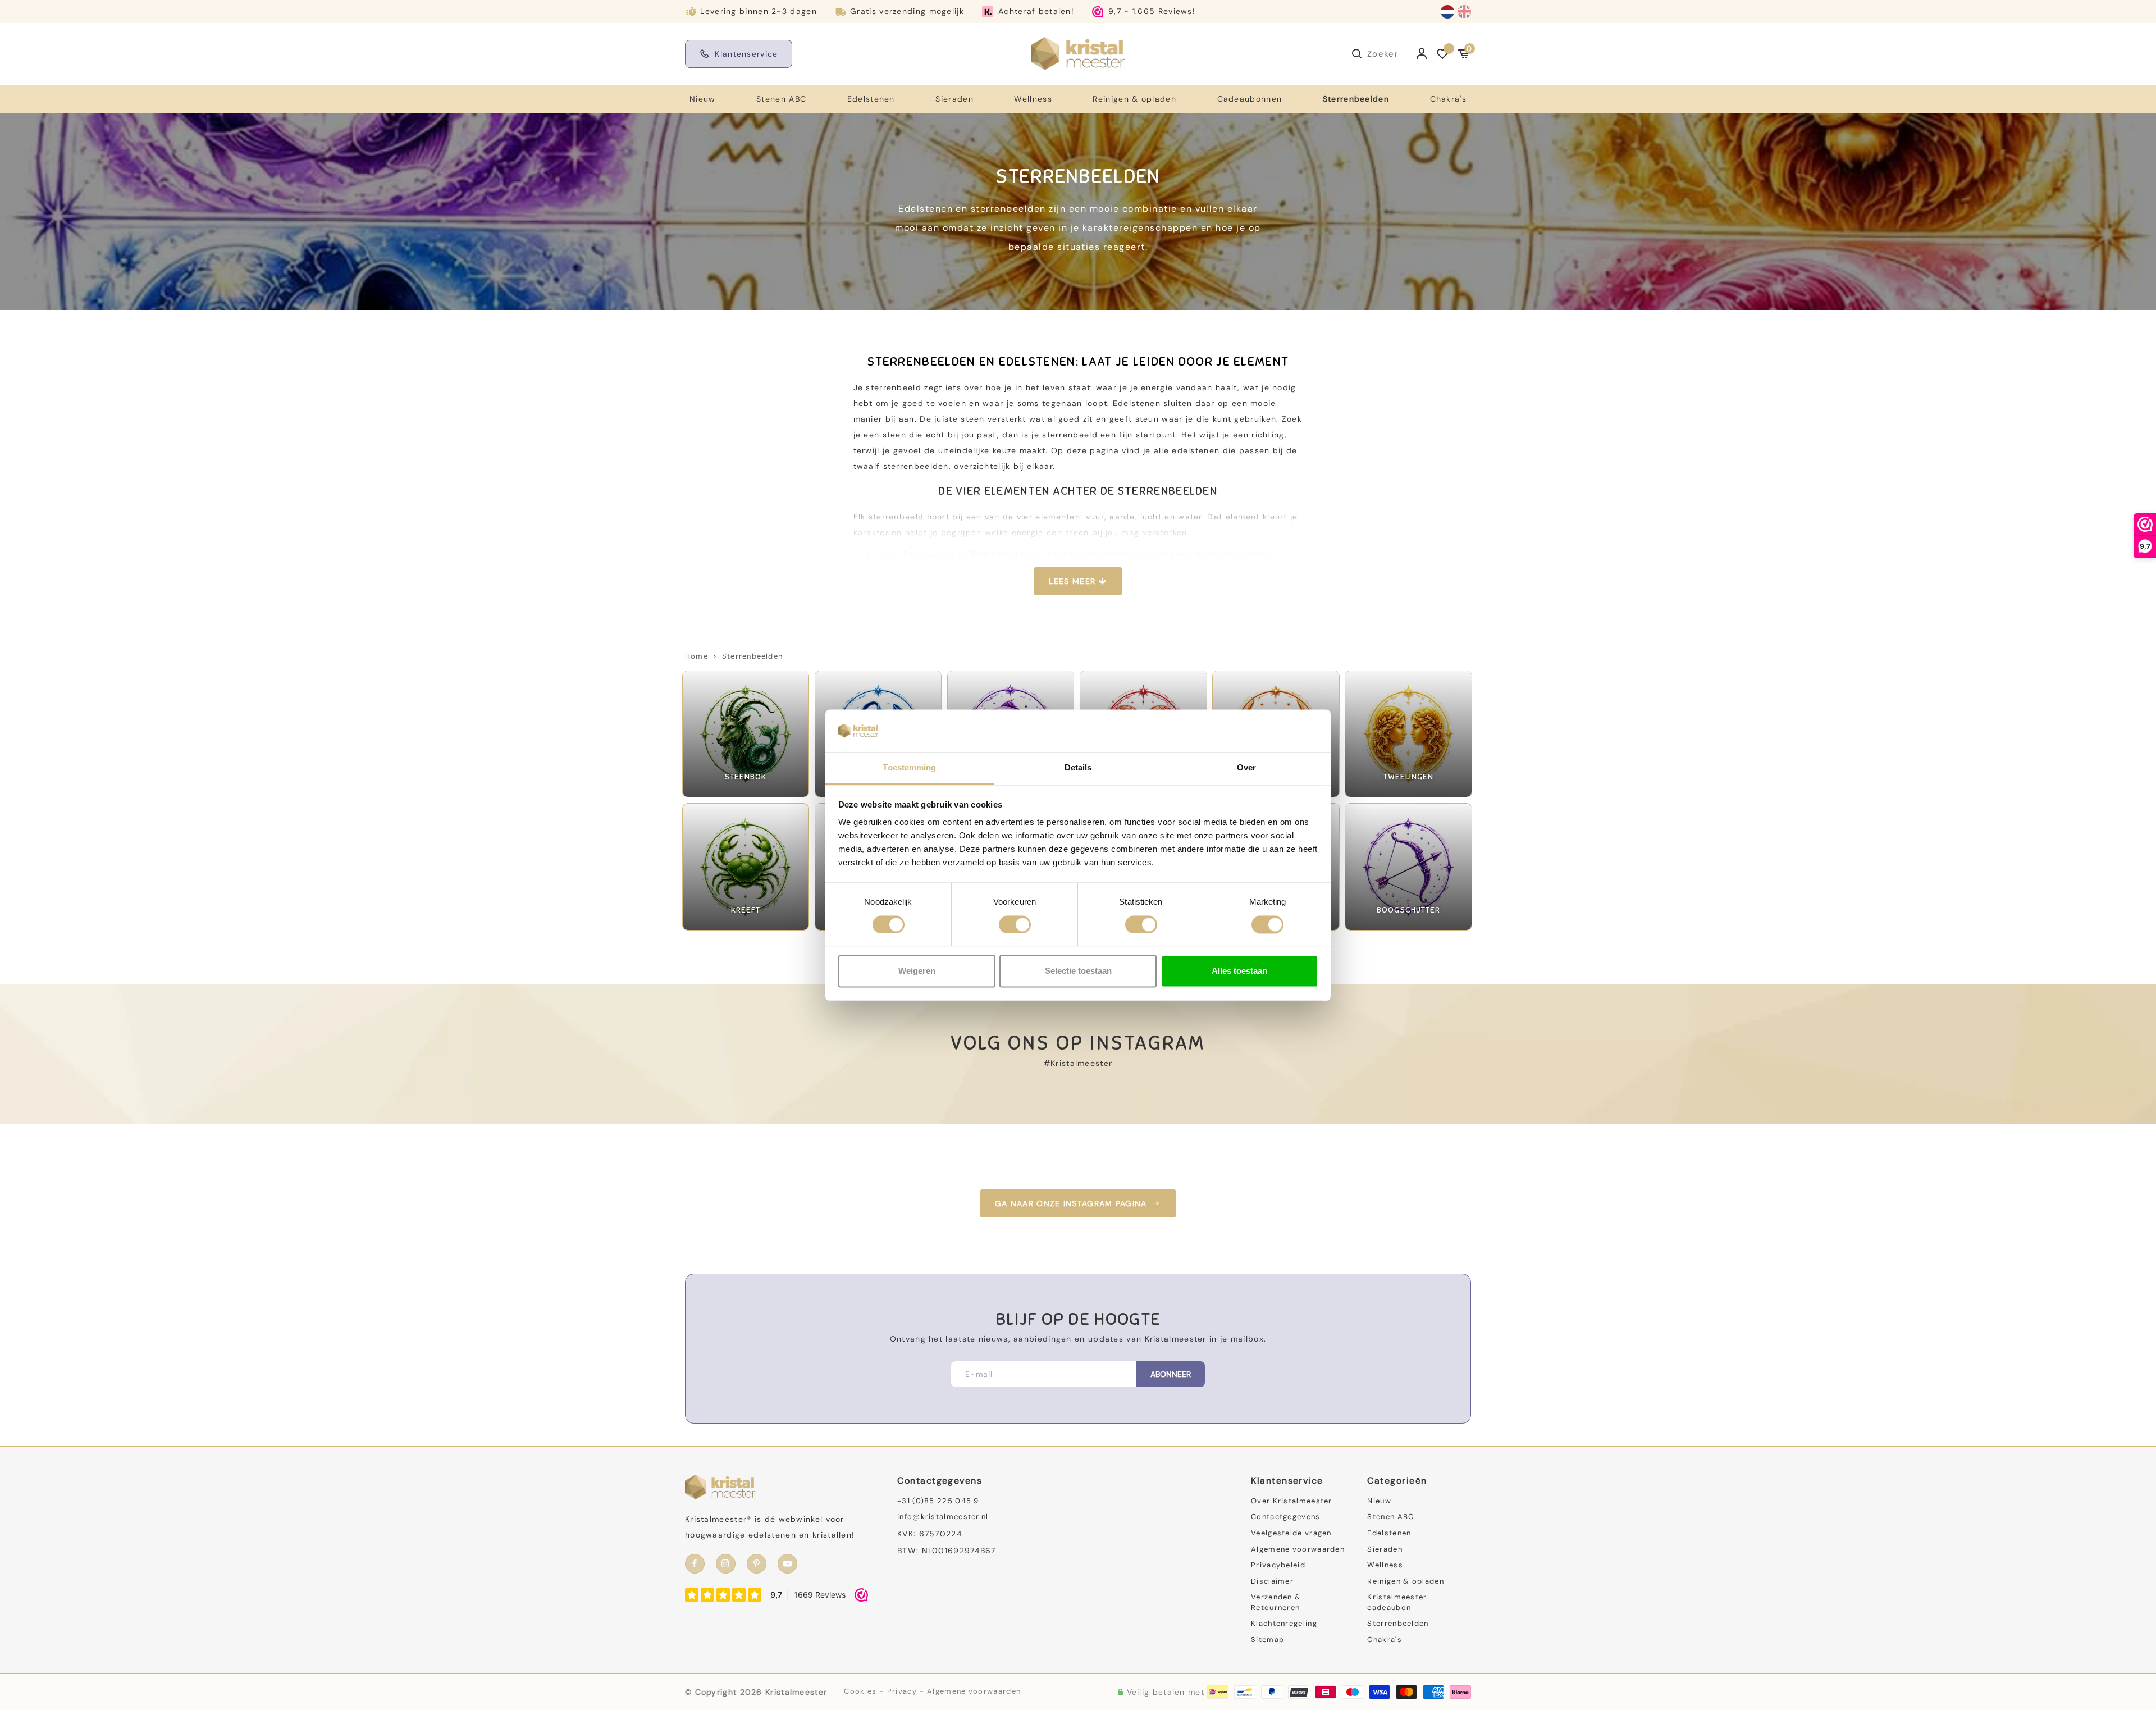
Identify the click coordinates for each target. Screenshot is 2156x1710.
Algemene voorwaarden (1298, 1549)
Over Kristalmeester (1292, 1501)
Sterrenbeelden (1356, 99)
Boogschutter (999, 554)
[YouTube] (787, 1564)
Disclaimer (1272, 1581)
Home (696, 656)
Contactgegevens (1286, 1517)
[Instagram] (726, 1564)
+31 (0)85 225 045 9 (938, 1501)
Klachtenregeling (1284, 1623)
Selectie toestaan (1078, 971)
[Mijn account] (1422, 54)
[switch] (1015, 924)
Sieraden (954, 99)
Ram (912, 554)
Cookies (860, 1691)
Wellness (1033, 99)
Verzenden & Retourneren (1276, 1602)
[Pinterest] (757, 1564)
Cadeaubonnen (1250, 99)
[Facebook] (695, 1564)
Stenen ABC (781, 99)
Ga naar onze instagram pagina (1071, 1203)
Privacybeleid (1278, 1565)
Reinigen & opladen (1134, 99)
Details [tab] (1078, 768)
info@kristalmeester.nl (943, 1517)
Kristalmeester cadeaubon (1397, 1602)
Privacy (902, 1691)
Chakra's (1448, 99)
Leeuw (941, 554)
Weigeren (917, 971)
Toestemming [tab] (909, 768)
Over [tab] (1246, 768)
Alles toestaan (1239, 971)
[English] (1464, 12)
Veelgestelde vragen (1291, 1533)
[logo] (1078, 53)
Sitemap (1267, 1640)
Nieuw (703, 99)
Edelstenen (871, 99)
